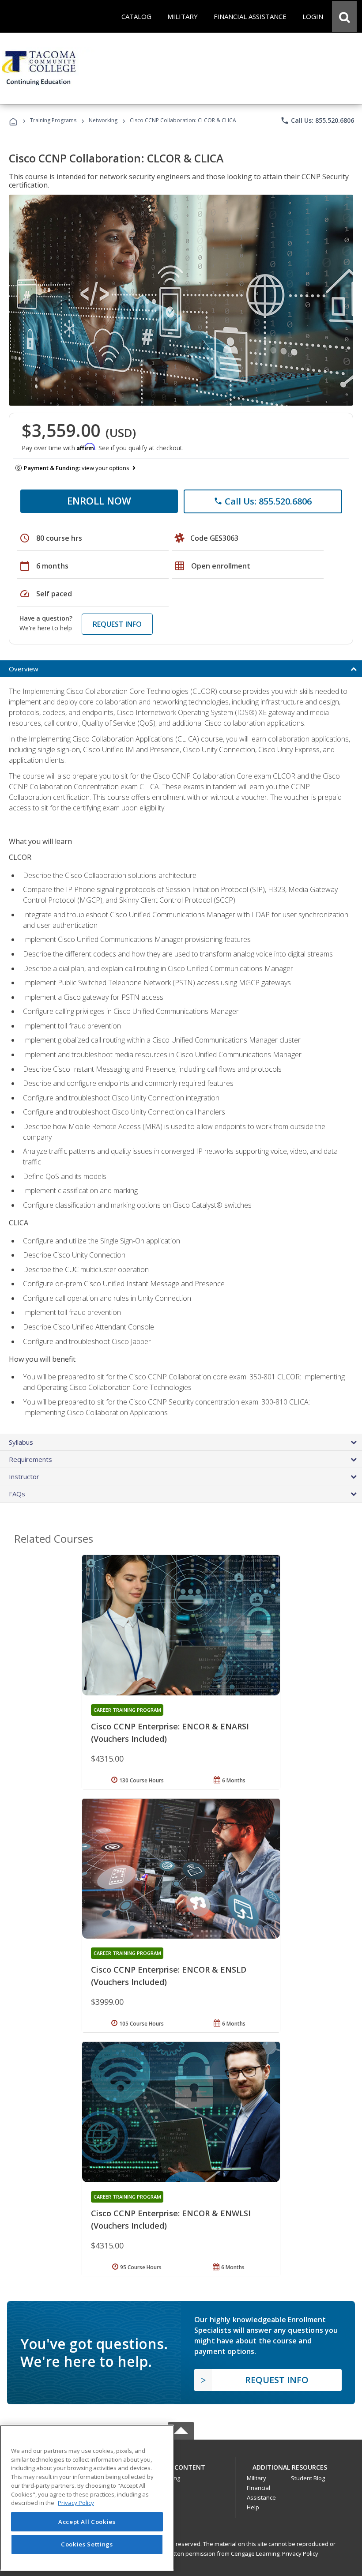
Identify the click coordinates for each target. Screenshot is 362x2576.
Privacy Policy (300, 2553)
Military (256, 2478)
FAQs (17, 1494)
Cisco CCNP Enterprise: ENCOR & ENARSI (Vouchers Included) (170, 1732)
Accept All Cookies (87, 2522)
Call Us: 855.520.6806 (317, 121)
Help (253, 2507)
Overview (24, 669)
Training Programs (53, 120)
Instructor (24, 1476)
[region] (87, 2498)
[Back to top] (181, 2465)
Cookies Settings (87, 2544)
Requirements (30, 1459)
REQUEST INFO (117, 624)
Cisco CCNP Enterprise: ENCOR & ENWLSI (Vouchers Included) (171, 2219)
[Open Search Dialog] (344, 16)
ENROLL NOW (99, 501)
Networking (103, 120)
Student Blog (308, 2478)
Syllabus (21, 1442)
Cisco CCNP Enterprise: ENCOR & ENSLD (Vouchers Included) (169, 1976)
